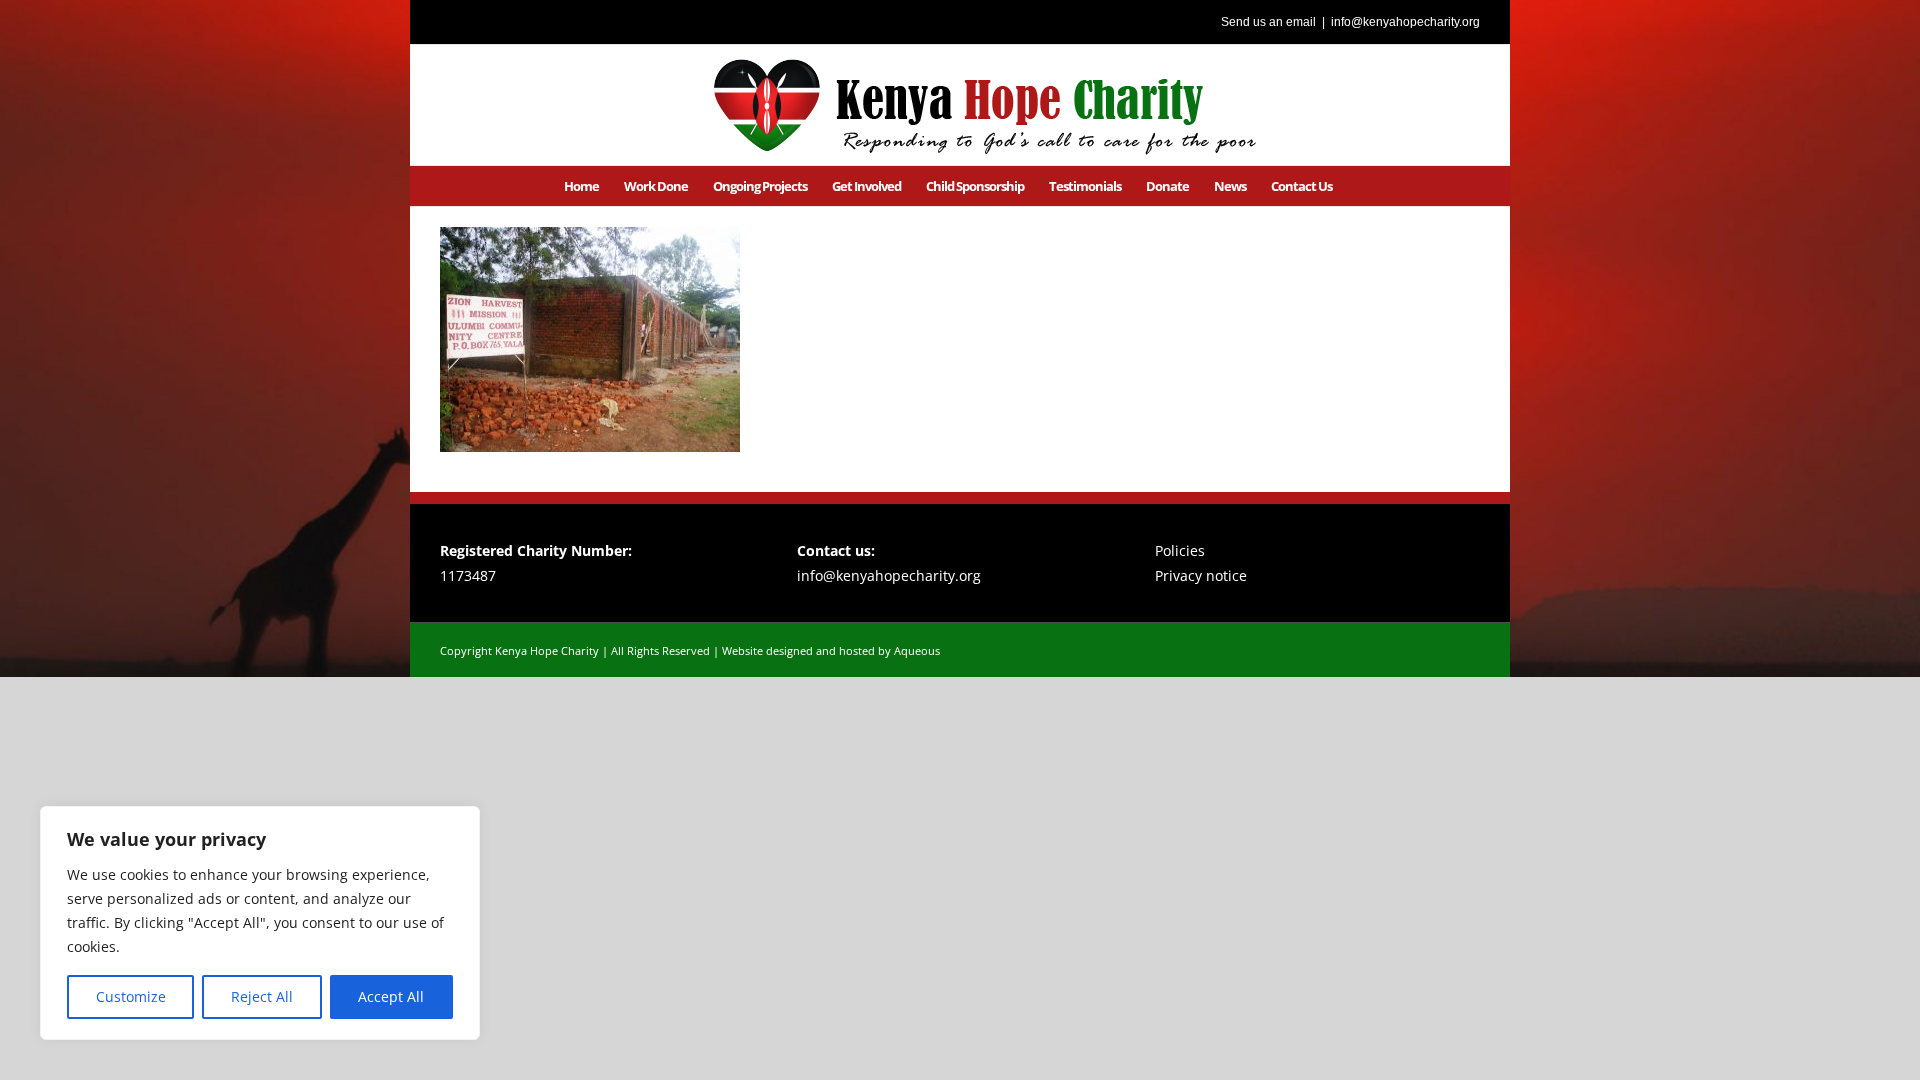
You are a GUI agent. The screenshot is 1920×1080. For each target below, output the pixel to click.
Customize (131, 996)
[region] (260, 923)
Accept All (391, 996)
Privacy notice (1201, 575)
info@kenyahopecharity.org (1405, 22)
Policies (1180, 550)
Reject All (262, 996)
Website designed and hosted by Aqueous (831, 650)
